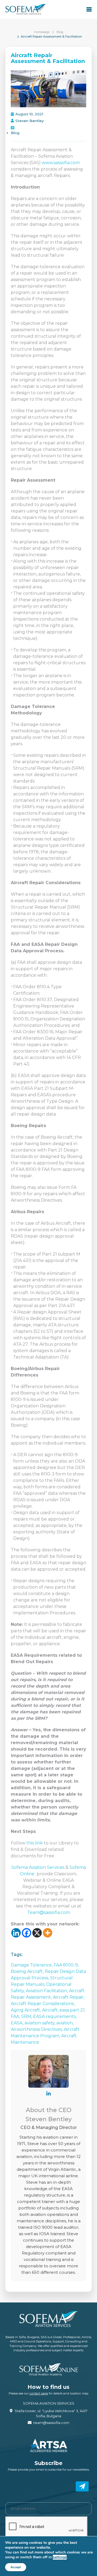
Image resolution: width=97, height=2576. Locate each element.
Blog (60, 32)
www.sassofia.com (61, 163)
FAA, (16, 2016)
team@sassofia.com (51, 2423)
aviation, (65, 2023)
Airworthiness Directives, (37, 2029)
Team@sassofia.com (49, 1912)
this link (35, 1843)
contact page (39, 2393)
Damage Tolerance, (32, 1965)
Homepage (42, 32)
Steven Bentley (30, 121)
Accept (16, 2567)
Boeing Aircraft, (28, 1971)
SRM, (27, 2016)
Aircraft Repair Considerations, (43, 2004)
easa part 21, (72, 2010)
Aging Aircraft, (26, 2010)
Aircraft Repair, (69, 1997)
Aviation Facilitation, (47, 1991)
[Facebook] (27, 1933)
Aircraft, (51, 2010)
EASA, (18, 2023)
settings (60, 2557)
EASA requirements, (55, 2016)
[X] (37, 1933)
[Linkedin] (16, 1933)
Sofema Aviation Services (38, 1867)
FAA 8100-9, (66, 1965)
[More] (48, 1933)
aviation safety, (40, 2023)
